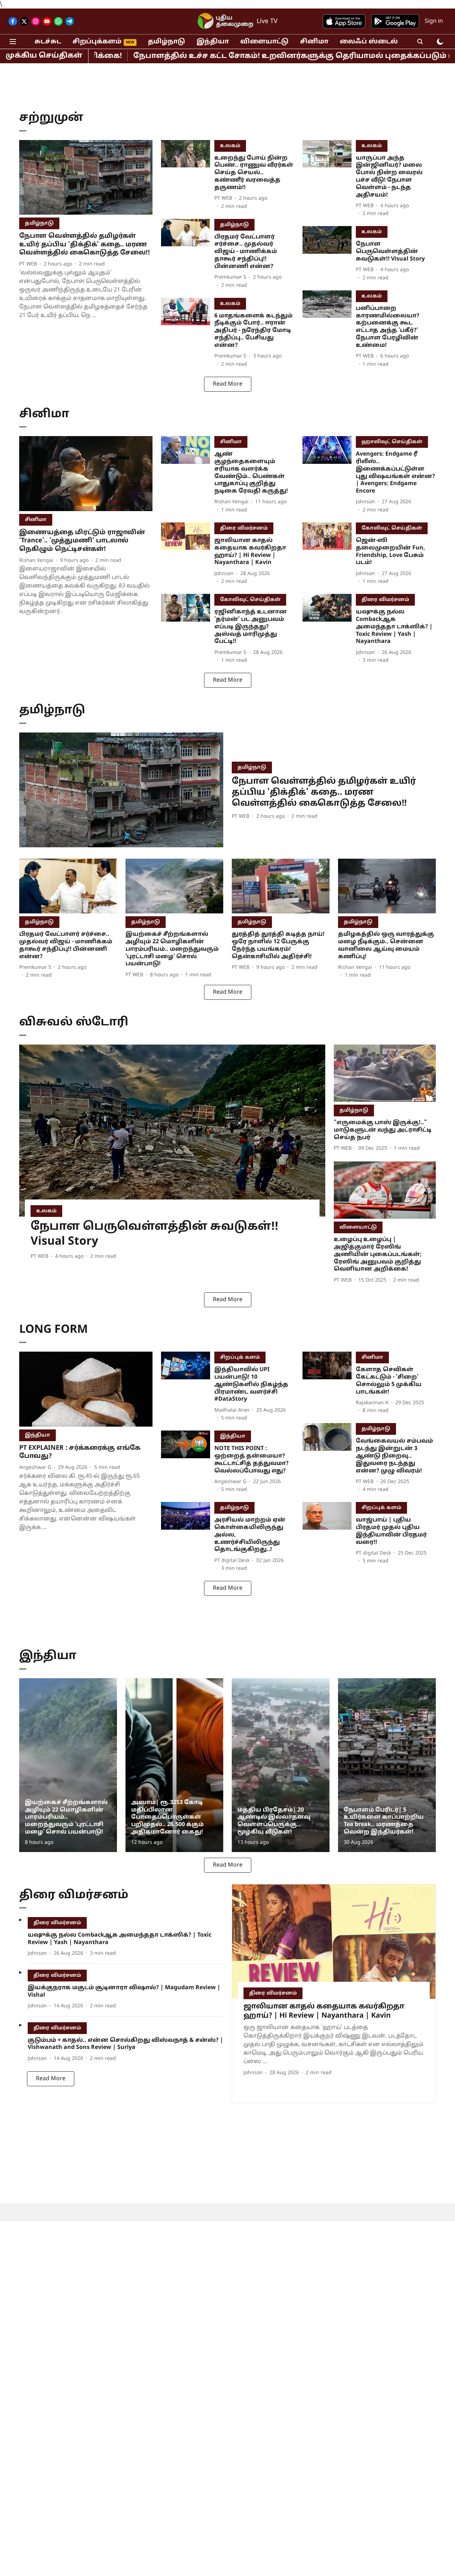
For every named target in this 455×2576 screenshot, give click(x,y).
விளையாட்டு (264, 42)
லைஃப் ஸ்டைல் (369, 42)
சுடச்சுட (48, 42)
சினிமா (314, 42)
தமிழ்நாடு (167, 42)
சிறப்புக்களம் (97, 42)
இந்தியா (213, 42)
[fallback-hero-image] (86, 178)
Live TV (267, 22)
